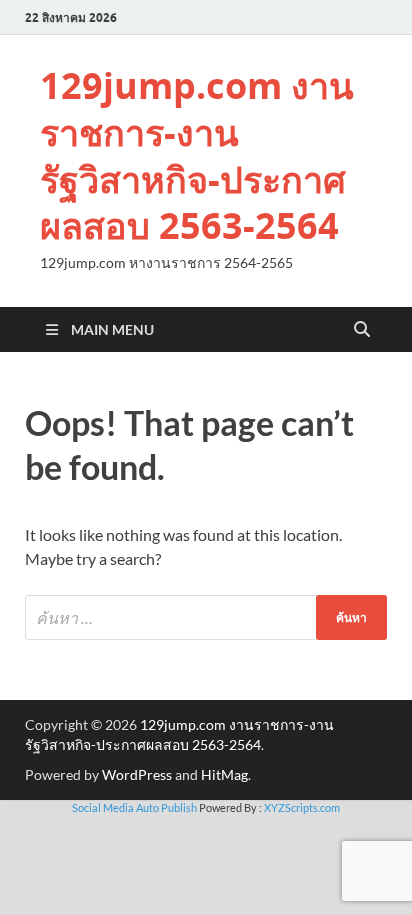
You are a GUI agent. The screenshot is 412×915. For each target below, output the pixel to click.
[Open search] (362, 330)
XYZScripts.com (302, 807)
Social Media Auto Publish (134, 807)
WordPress (137, 774)
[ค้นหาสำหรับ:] (206, 617)
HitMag (224, 774)
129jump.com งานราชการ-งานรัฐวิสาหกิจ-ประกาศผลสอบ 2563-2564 (197, 155)
